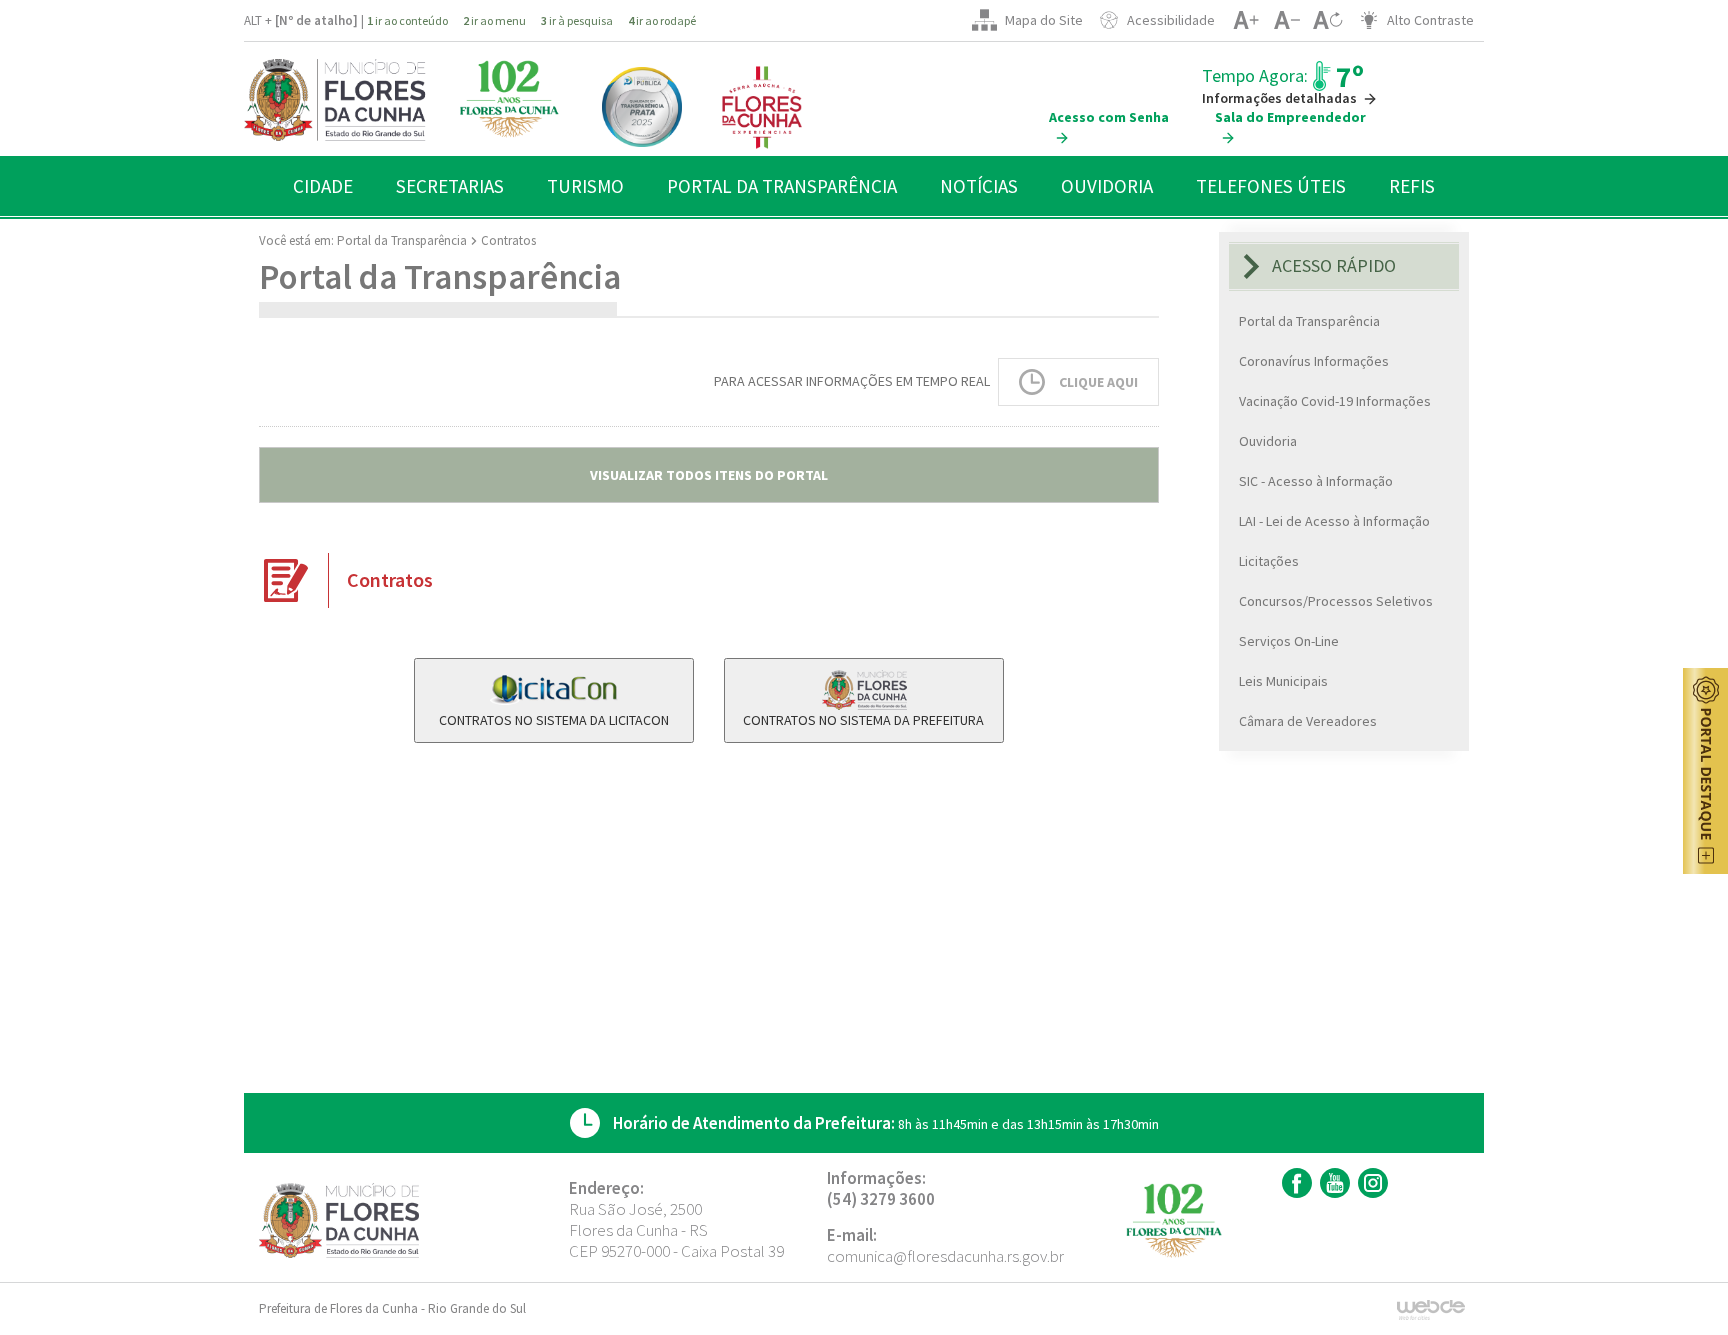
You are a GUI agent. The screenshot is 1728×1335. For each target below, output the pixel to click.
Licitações (1269, 561)
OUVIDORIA (1107, 186)
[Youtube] (1332, 1183)
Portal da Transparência (402, 240)
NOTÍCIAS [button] (979, 186)
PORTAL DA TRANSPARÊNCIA (782, 186)
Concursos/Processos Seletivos (1336, 601)
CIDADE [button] (323, 186)
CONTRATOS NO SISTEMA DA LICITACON (554, 720)
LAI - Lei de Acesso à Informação (1334, 521)
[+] (1245, 20)
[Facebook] (1294, 1183)
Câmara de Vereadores (1308, 721)
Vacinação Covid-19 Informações (1335, 401)
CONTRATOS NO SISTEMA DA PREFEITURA (863, 720)
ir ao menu (494, 20)
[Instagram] (1370, 1183)
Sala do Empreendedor (1290, 117)
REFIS (1412, 186)
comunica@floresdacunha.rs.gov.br (945, 1256)
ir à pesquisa (577, 20)
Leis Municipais (1283, 681)
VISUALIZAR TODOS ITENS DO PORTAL (709, 475)
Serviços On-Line (1289, 641)
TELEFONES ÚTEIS (1271, 186)
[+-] (1327, 20)
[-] (1286, 20)
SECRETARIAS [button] (450, 186)
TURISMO (585, 186)
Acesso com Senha (1109, 117)
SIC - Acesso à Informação (1316, 481)
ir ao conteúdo (407, 20)
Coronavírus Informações (1314, 361)
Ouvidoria (1268, 441)
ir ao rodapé (662, 20)
